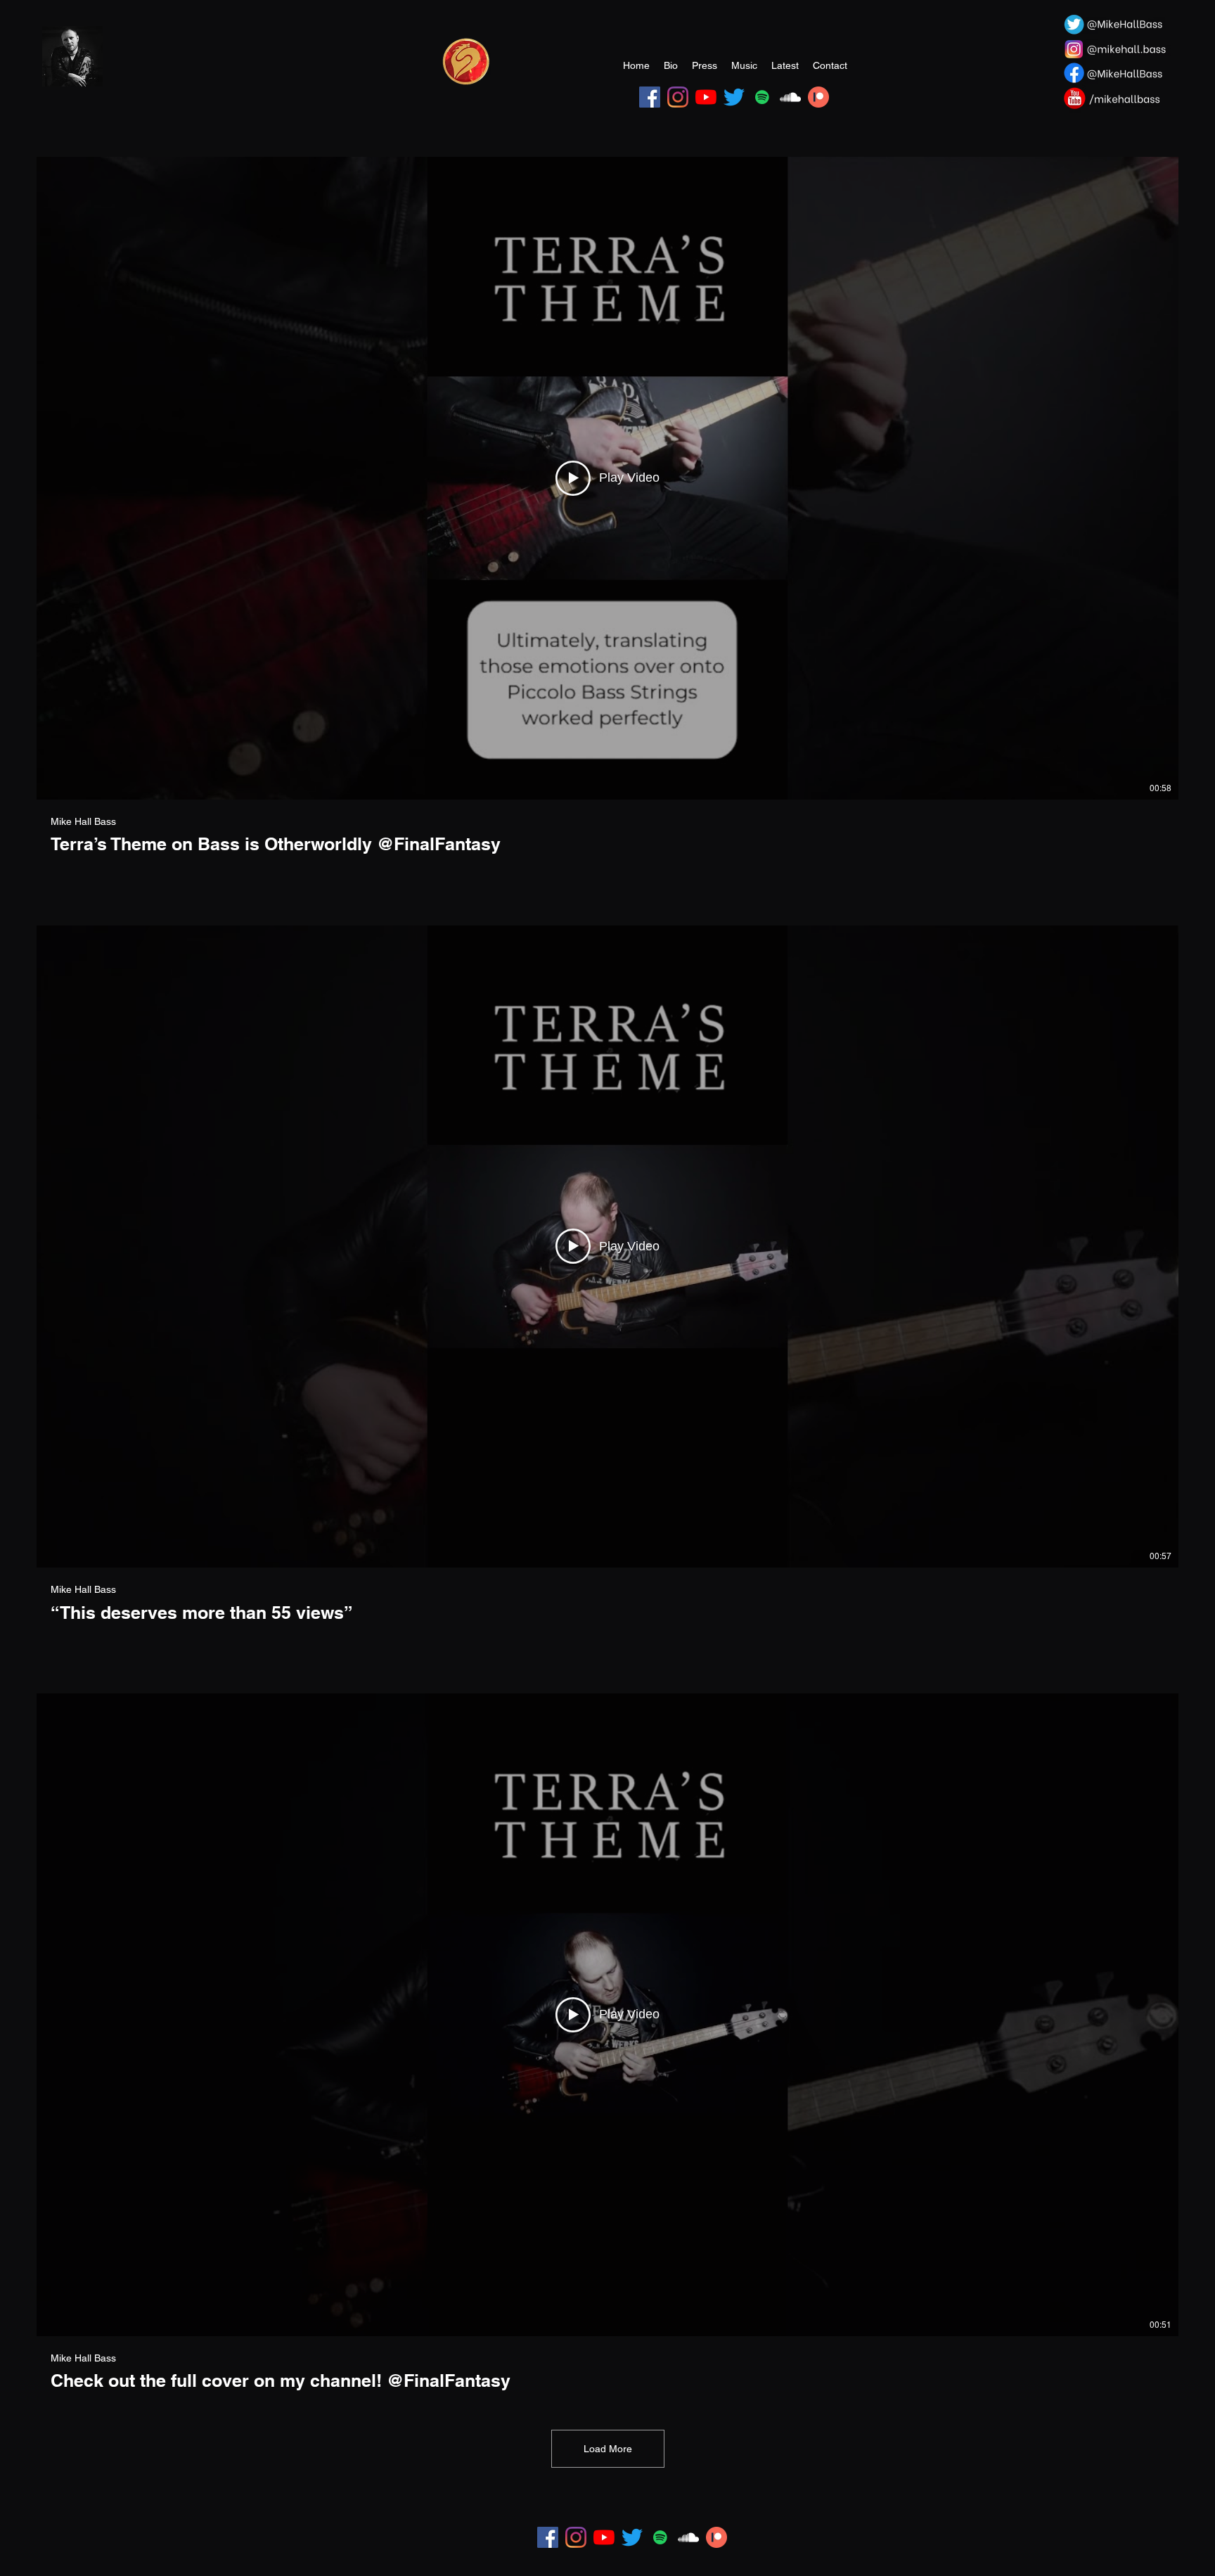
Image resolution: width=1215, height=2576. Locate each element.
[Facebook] (650, 97)
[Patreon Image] (818, 97)
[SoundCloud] (790, 97)
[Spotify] (762, 97)
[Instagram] (678, 97)
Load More (608, 2449)
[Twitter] (734, 97)
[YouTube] (706, 97)
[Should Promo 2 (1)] (466, 61)
